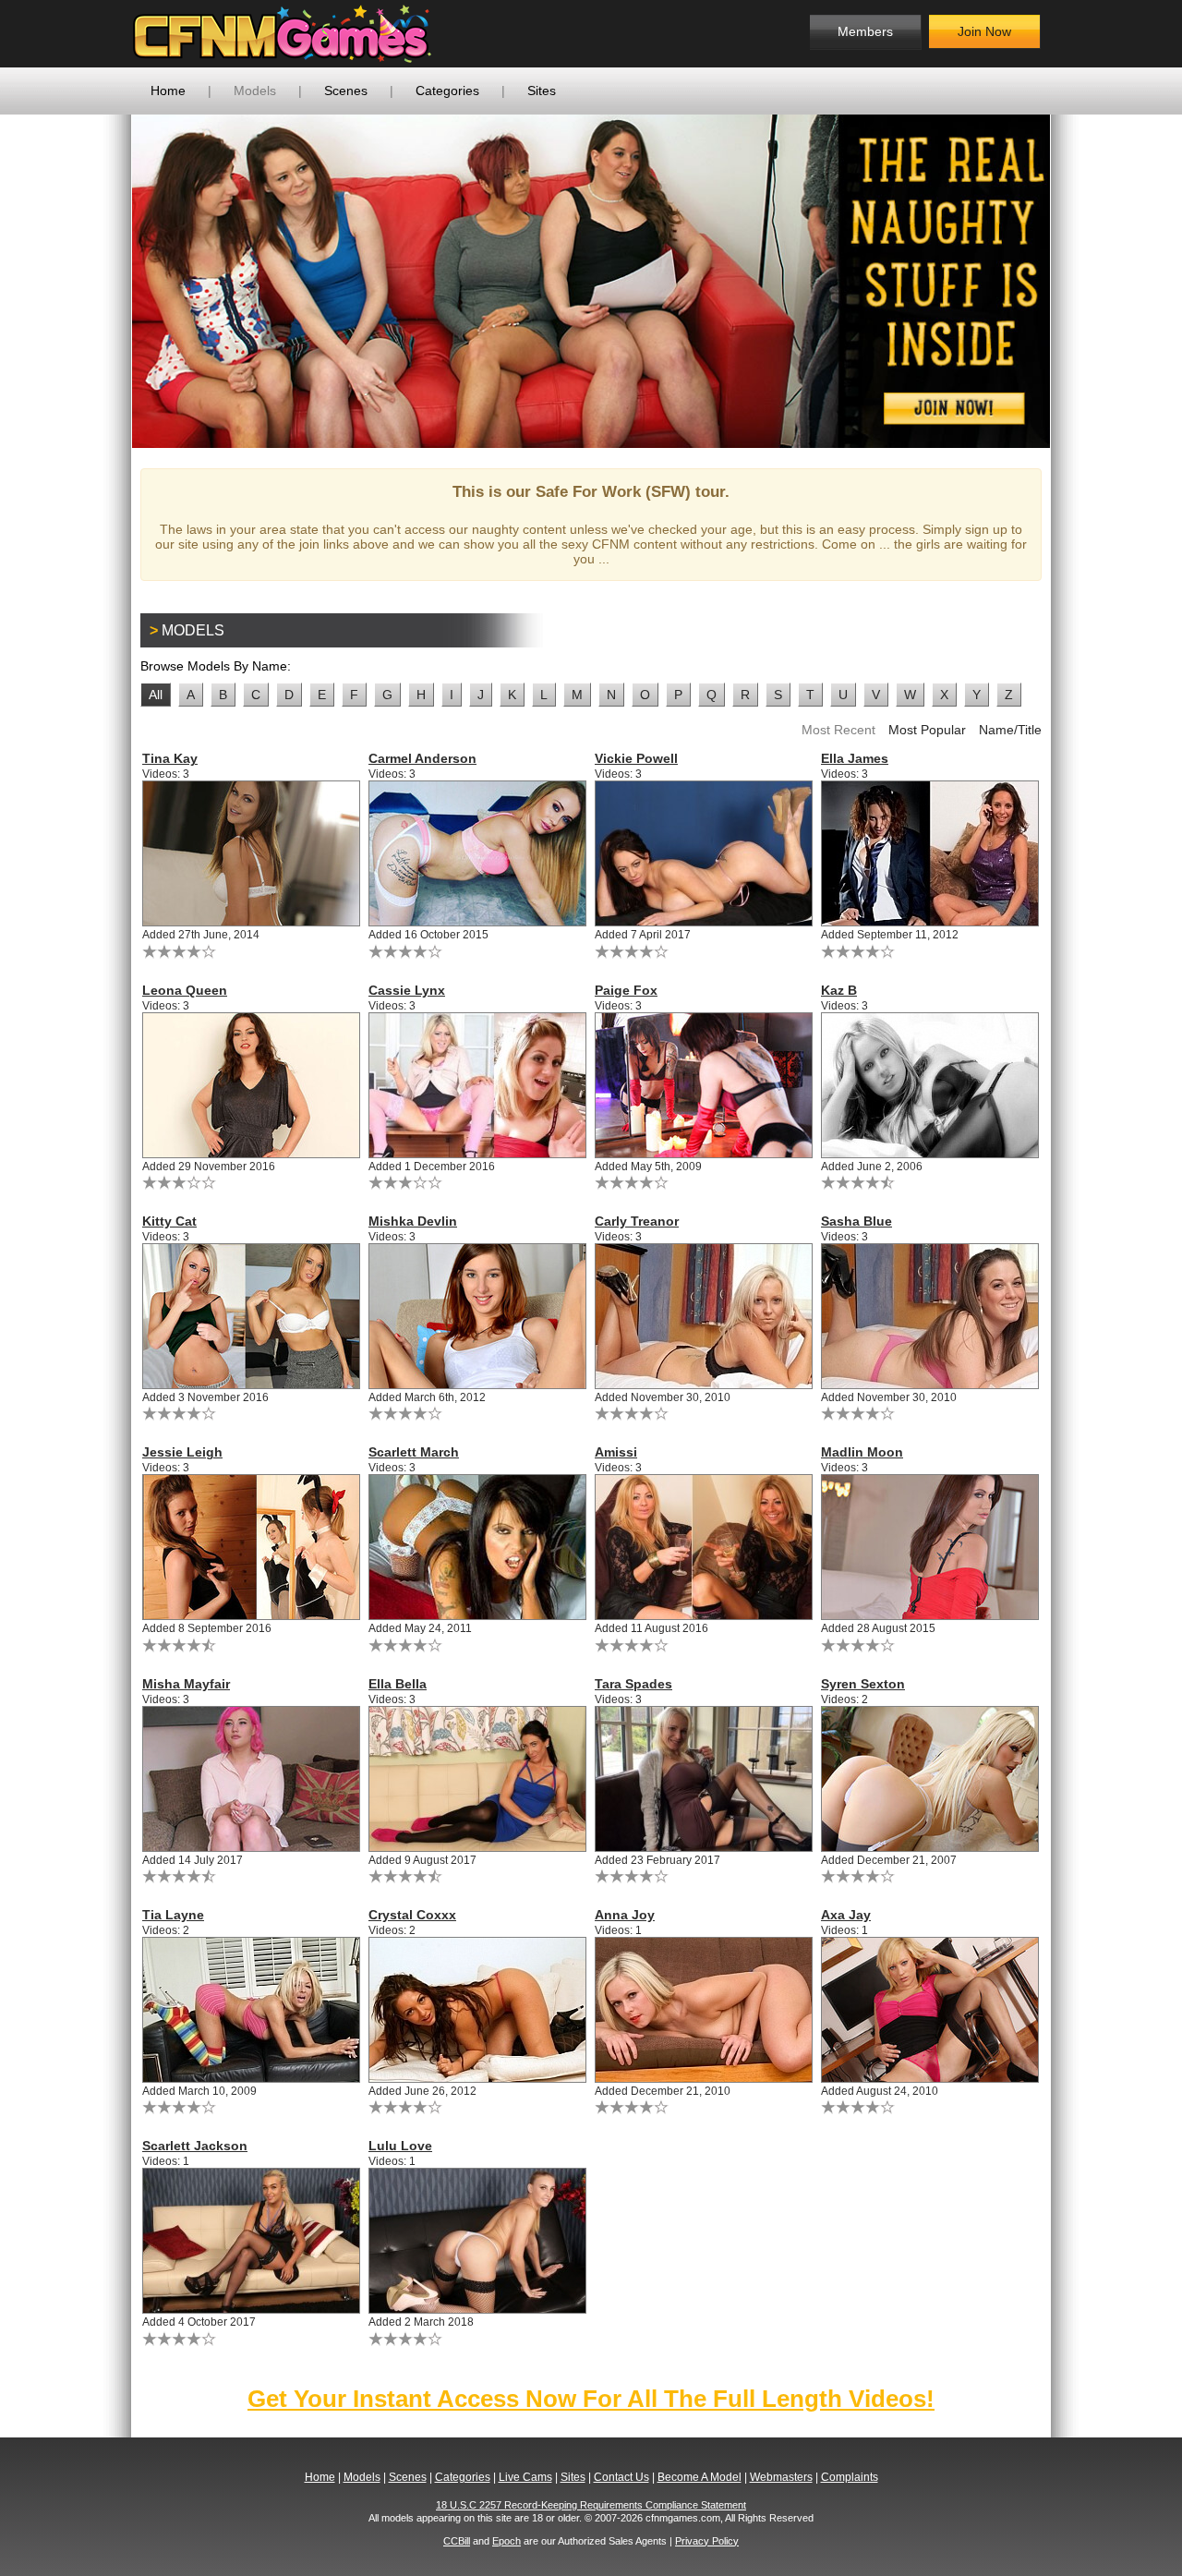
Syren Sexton (863, 1684)
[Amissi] (704, 1547)
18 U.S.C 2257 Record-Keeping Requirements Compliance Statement (591, 2505)
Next (1078, 281)
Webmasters (781, 2477)
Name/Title (1010, 730)
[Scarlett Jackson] (252, 2241)
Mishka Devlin (413, 1221)
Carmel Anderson (422, 758)
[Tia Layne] (252, 2010)
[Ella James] (930, 853)
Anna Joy (625, 1915)
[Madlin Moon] (930, 1547)
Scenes (346, 91)
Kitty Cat (169, 1221)
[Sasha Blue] (930, 1316)
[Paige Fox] (704, 1085)
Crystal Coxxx (412, 1915)
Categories (447, 91)
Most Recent (838, 730)
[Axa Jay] (930, 2010)
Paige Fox (626, 990)
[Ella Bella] (478, 1779)
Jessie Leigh (182, 1452)
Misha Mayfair (186, 1684)
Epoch (507, 2541)
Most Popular (927, 730)
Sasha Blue (856, 1221)
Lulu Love (400, 2146)
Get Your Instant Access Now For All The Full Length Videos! (591, 2399)
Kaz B (839, 990)
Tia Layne (173, 1915)
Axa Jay (846, 1915)
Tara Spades (633, 1684)
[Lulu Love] (478, 2241)
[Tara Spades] (704, 1779)
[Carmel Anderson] (478, 853)
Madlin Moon (862, 1452)
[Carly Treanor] (704, 1316)
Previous (104, 281)
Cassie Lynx (407, 990)
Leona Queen (185, 990)
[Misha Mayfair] (252, 1779)
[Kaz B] (930, 1085)
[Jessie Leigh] (252, 1547)
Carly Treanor (637, 1221)
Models (255, 91)
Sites (542, 91)
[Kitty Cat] (252, 1316)
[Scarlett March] (478, 1547)
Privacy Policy (707, 2541)
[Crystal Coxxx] (478, 2010)
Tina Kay (170, 758)
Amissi (616, 1452)
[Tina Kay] (252, 853)
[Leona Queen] (252, 1085)
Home (168, 91)
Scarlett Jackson (195, 2146)
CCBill (457, 2541)
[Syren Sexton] (930, 1779)
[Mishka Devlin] (478, 1316)
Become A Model (700, 2477)
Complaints (850, 2477)
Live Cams (525, 2477)
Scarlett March (414, 1452)
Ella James (855, 758)
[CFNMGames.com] (282, 34)
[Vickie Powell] (704, 853)
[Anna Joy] (704, 2010)
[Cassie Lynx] (478, 1085)
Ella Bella (398, 1684)
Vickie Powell (636, 758)
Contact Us (621, 2477)
